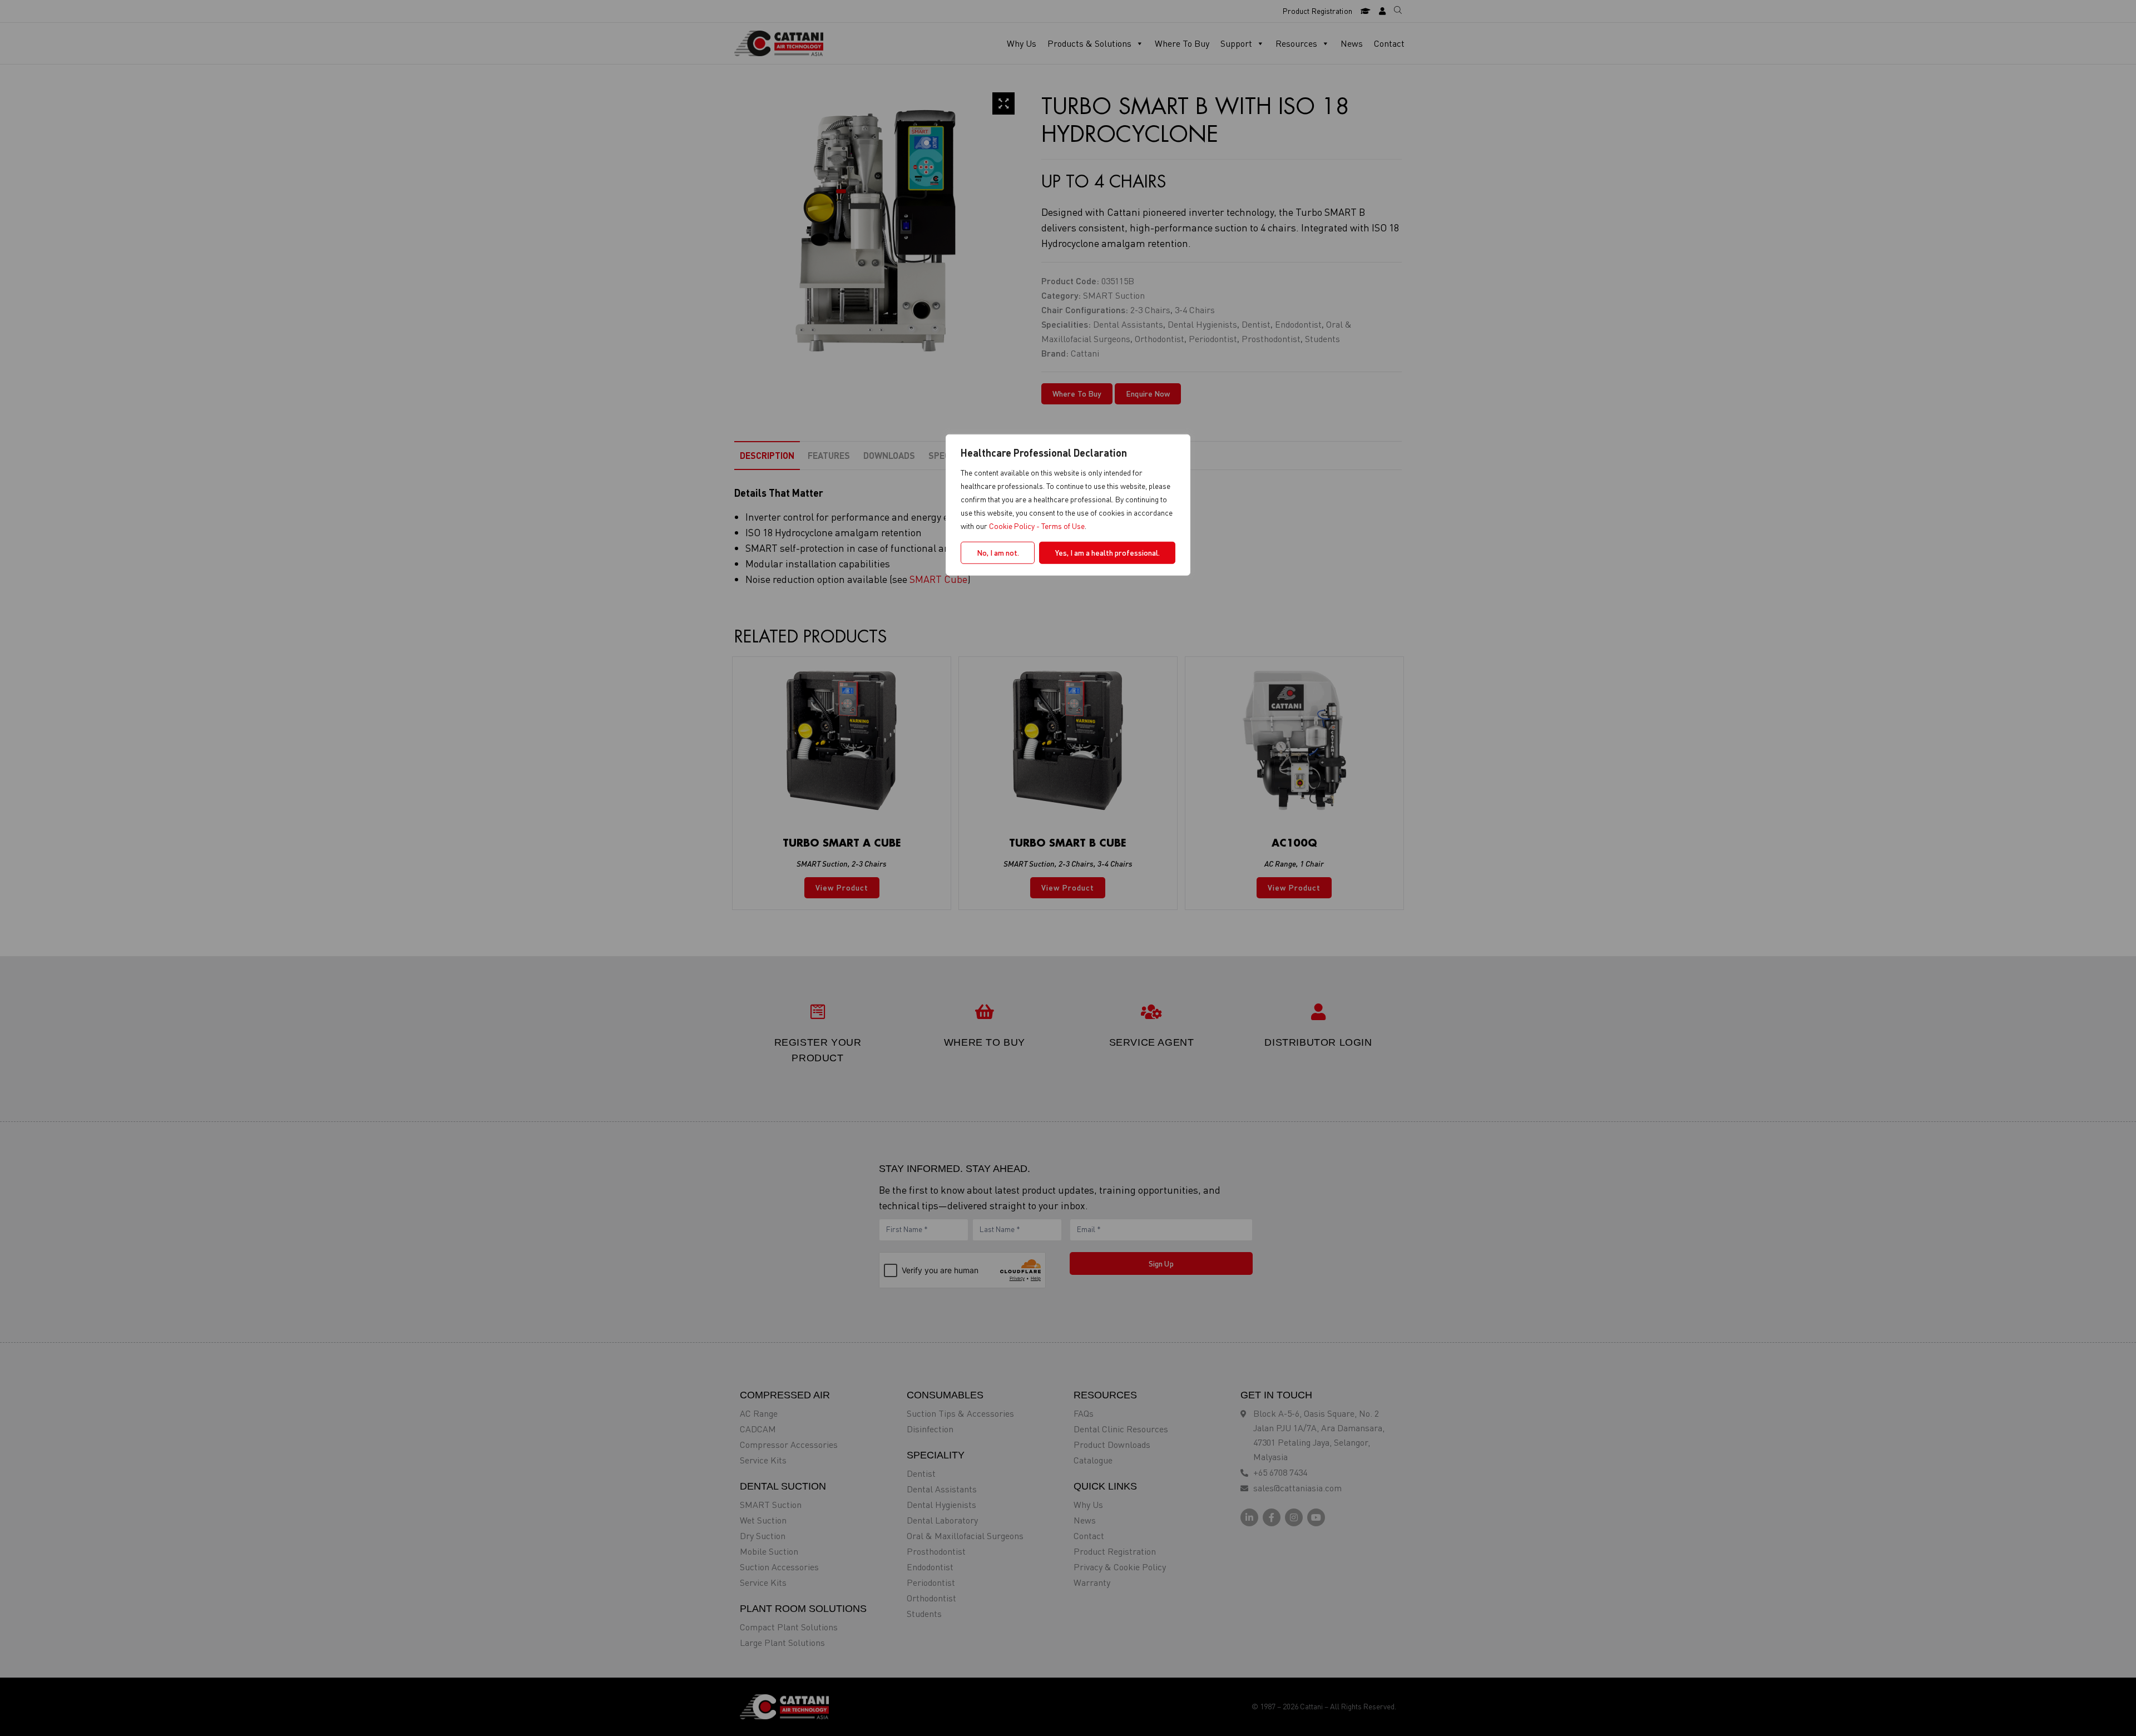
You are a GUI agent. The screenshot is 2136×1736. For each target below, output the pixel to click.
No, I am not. (998, 552)
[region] (1068, 868)
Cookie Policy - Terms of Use (1037, 525)
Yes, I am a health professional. (1107, 552)
